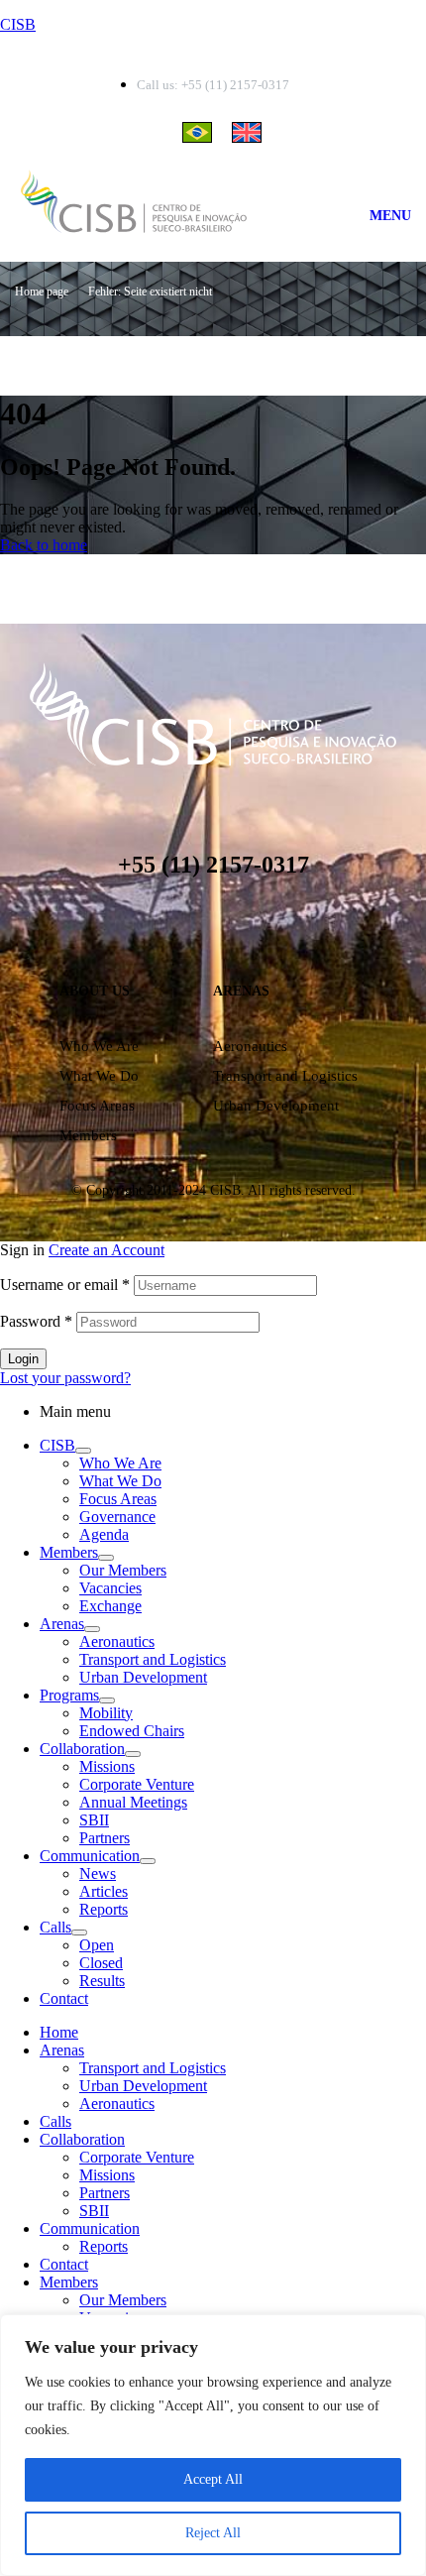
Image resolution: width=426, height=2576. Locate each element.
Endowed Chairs (132, 1731)
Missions (107, 1766)
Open (97, 1945)
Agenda (104, 1534)
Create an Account (106, 1250)
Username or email (65, 1285)
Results (102, 1981)
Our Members (123, 1570)
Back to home (44, 545)
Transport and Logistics (285, 1076)
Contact (64, 1998)
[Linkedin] (154, 930)
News (98, 1873)
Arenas (62, 1624)
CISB (18, 24)
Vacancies (110, 1588)
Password (36, 1321)
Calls (55, 1927)
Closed (101, 1963)
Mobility (106, 1713)
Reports (104, 1909)
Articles (104, 1891)
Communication (90, 1856)
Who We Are (99, 1046)
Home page (42, 292)
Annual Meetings (133, 1802)
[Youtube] (272, 930)
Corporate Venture (137, 1784)
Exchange (110, 1606)
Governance (117, 1517)
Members (88, 1135)
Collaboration (82, 1749)
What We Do (99, 1076)
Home (59, 2032)
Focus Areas (97, 1106)
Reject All (213, 2533)
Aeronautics (250, 1046)
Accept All (213, 2479)
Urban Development (276, 1106)
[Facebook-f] (233, 930)
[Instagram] (193, 930)
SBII (94, 1820)
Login (23, 1359)
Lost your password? (65, 1378)
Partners (105, 1838)
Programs (69, 1695)
